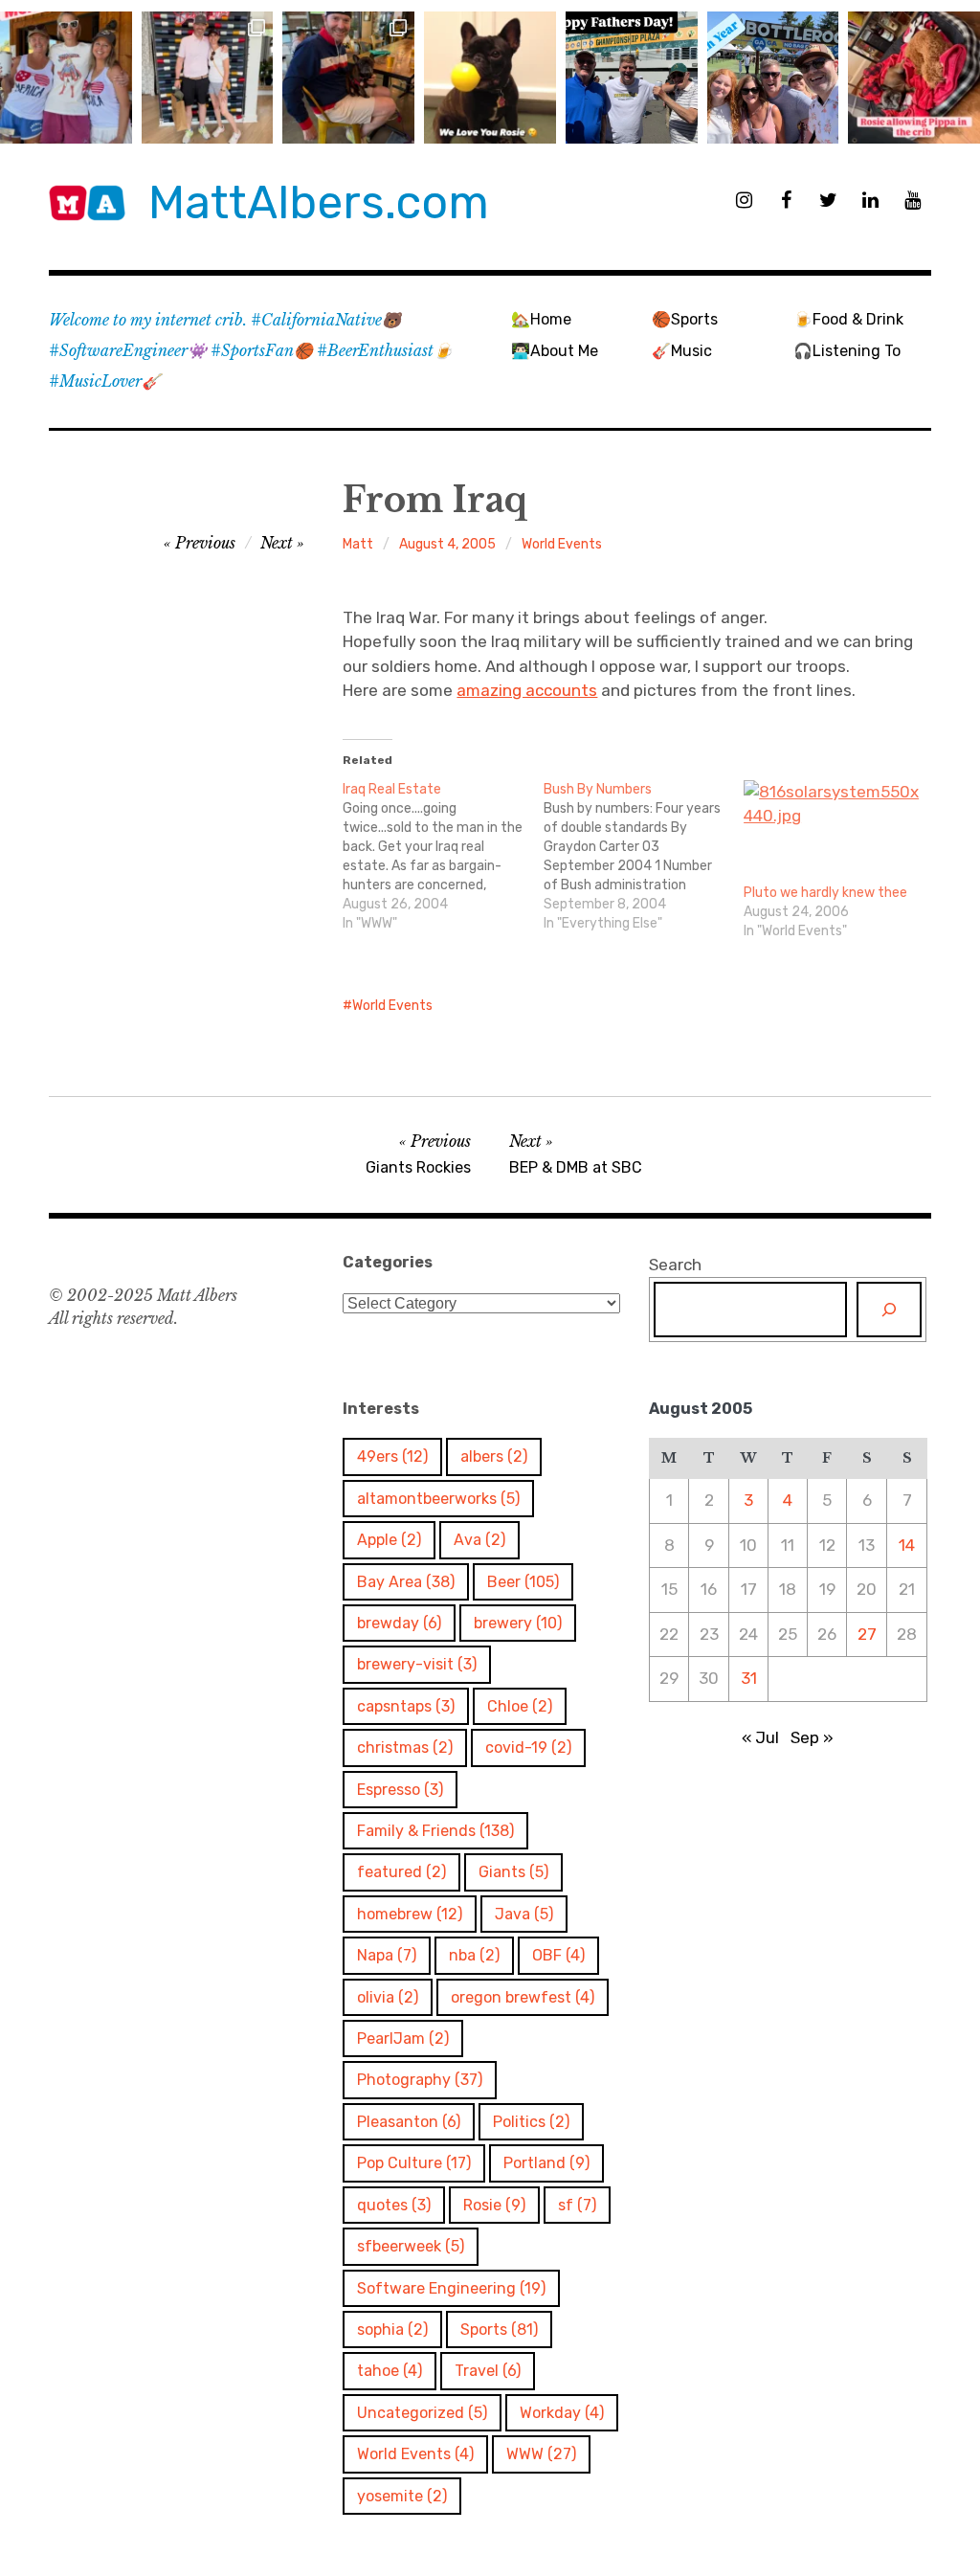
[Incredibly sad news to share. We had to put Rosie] (490, 78)
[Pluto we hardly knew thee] (834, 832)
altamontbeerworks (438, 1499)
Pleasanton (409, 2122)
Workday (562, 2413)
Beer (523, 1582)
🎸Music (682, 351)
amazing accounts (527, 690)
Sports (499, 2330)
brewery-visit (417, 1664)
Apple (389, 1540)
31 (749, 1678)
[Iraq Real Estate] (443, 857)
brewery (518, 1623)
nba (474, 1955)
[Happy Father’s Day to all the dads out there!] (632, 78)
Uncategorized (422, 2413)
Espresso (400, 1790)
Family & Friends (435, 1831)
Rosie (494, 2205)
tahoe (390, 2371)
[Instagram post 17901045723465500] (66, 78)
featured (401, 1872)
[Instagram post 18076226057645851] (914, 78)
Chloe (520, 1706)
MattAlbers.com (319, 202)
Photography (420, 2080)
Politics (531, 2122)
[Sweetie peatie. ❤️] (348, 78)
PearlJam (403, 2038)
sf (577, 2205)
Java (524, 1914)
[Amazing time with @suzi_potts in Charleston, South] (208, 78)
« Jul (760, 1737)
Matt (358, 544)
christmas (405, 1747)
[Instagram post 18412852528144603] (773, 78)
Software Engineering (451, 2288)
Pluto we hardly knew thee (825, 893)
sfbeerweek (411, 2246)
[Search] (889, 1310)
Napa (387, 1955)
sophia (392, 2330)
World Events (562, 544)
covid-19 (528, 1747)
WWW (541, 2454)
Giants (513, 1872)
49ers (392, 1456)
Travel (488, 2371)
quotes (394, 2205)
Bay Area (406, 1582)
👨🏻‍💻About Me (555, 351)
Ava (479, 1540)
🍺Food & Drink (848, 319)
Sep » (812, 1737)
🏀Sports (685, 319)
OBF (558, 1955)
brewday (399, 1623)
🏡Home (541, 319)
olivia (388, 1997)
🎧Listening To (847, 351)
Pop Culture (414, 2163)
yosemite (402, 2496)
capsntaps (406, 1706)
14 (907, 1545)
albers (494, 1456)
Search (675, 1265)
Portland (546, 2163)
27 (867, 1634)
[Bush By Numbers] (644, 857)
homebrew (410, 1914)
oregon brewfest (523, 1997)
